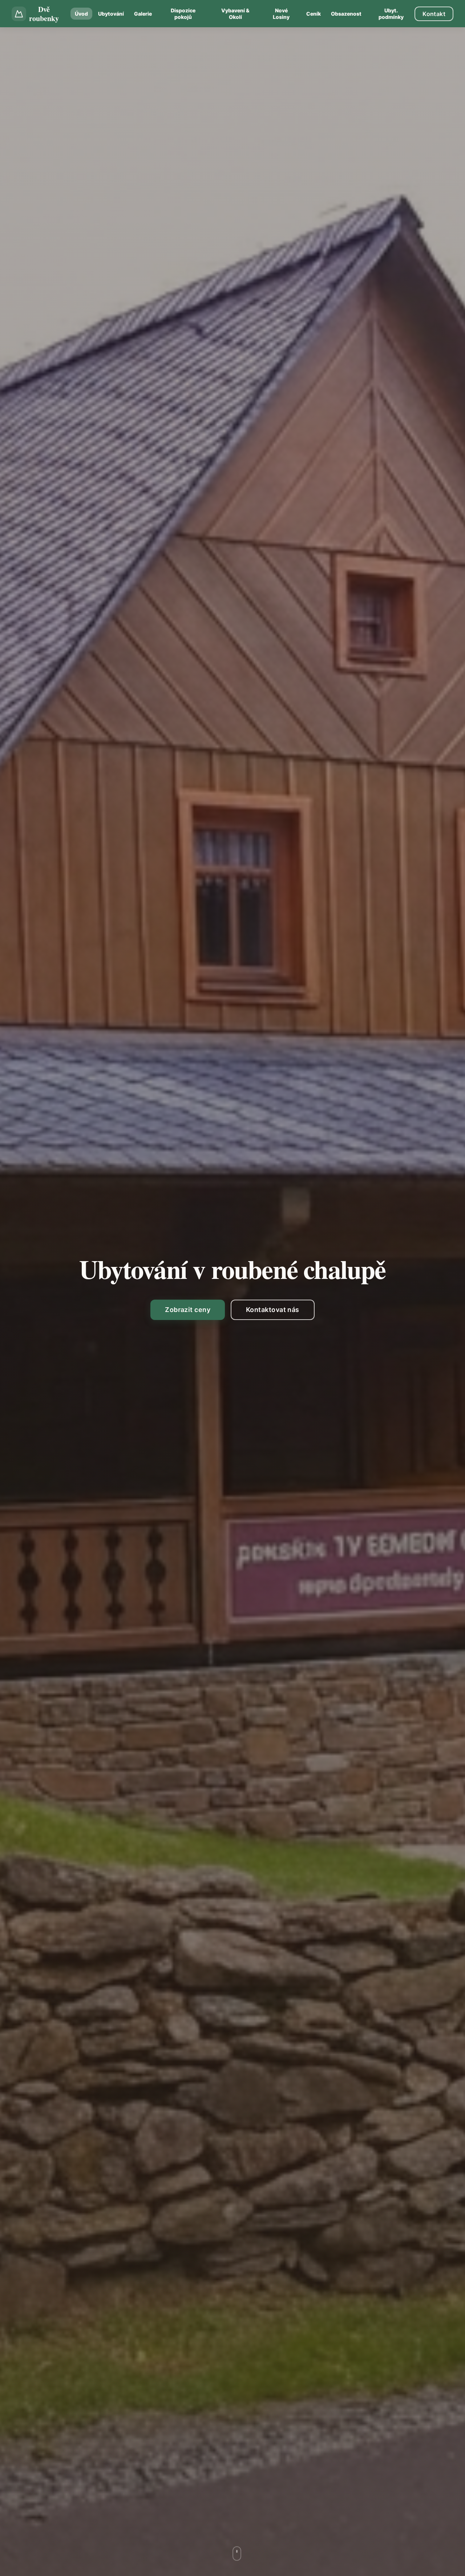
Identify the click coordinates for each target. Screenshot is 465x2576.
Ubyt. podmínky (391, 14)
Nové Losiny (281, 14)
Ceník (314, 14)
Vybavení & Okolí (235, 14)
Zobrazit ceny (188, 1310)
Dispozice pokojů (183, 14)
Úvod (81, 14)
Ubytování (111, 14)
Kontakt (434, 14)
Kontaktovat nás (273, 1310)
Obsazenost (346, 14)
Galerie (143, 14)
